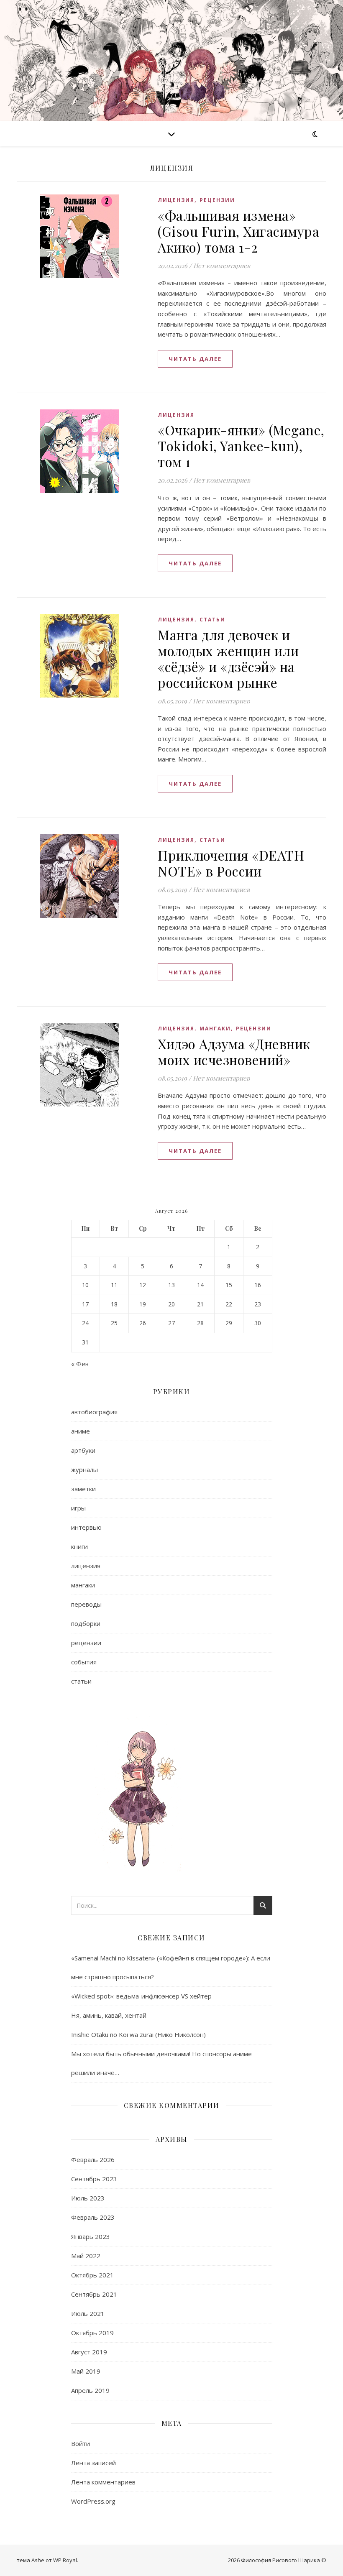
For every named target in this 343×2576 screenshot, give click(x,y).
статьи (212, 620)
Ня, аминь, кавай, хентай (109, 2015)
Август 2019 (89, 2352)
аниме (81, 1431)
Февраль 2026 (93, 2159)
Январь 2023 (91, 2236)
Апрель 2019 (90, 2390)
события (84, 1662)
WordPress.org (93, 2501)
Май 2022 (86, 2256)
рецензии (217, 200)
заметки (83, 1489)
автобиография (94, 1412)
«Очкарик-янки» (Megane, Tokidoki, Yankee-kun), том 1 (241, 446)
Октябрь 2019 (92, 2333)
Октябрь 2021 (92, 2275)
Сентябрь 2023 (94, 2179)
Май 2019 (86, 2371)
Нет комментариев (222, 266)
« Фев (80, 1364)
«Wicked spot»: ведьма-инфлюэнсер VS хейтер (141, 1996)
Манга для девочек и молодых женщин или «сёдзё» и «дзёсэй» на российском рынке (228, 658)
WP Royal (65, 2560)
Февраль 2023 (93, 2217)
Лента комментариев (103, 2482)
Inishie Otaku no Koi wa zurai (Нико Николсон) (138, 2034)
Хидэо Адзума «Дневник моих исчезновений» (234, 1052)
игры (78, 1508)
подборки (86, 1623)
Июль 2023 (88, 2198)
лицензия (176, 200)
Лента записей (93, 2463)
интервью (86, 1527)
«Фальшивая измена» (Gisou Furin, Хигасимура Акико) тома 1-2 (238, 231)
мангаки (215, 1029)
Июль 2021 (88, 2313)
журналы (84, 1469)
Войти (81, 2443)
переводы (86, 1604)
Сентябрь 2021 (94, 2294)
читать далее (195, 359)
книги (79, 1546)
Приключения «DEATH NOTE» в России (231, 863)
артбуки (83, 1450)
